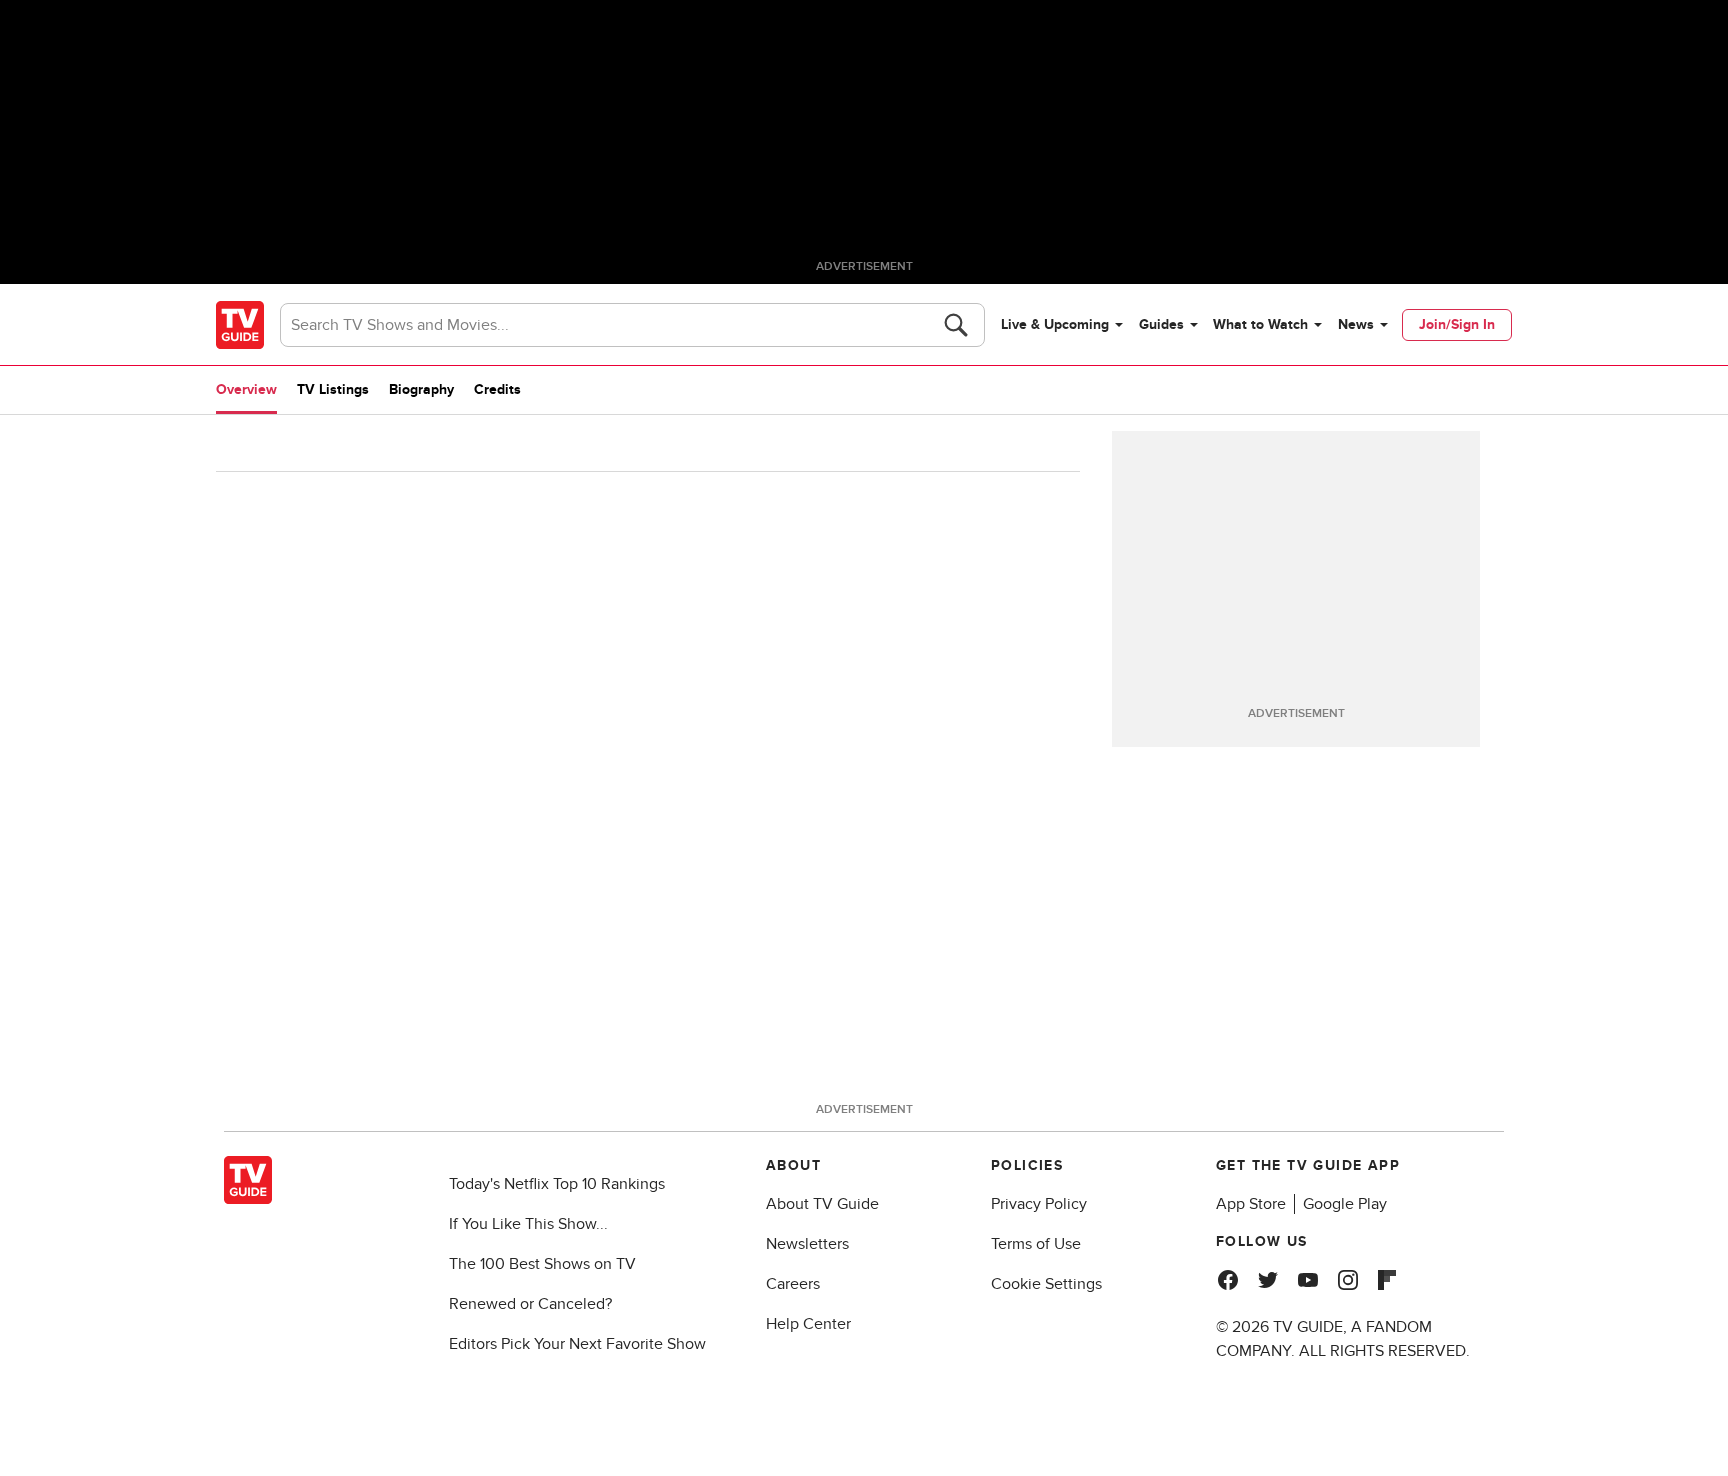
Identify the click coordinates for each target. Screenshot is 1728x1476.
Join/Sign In (1457, 324)
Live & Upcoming (1055, 324)
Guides (1161, 324)
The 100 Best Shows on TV (542, 1264)
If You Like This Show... (528, 1224)
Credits (497, 389)
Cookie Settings (1046, 1284)
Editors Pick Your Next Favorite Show (577, 1344)
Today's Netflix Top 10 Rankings (557, 1184)
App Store (1251, 1204)
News (1356, 324)
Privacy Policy (1039, 1204)
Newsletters (807, 1244)
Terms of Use (1036, 1244)
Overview (246, 389)
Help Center (808, 1324)
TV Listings (333, 389)
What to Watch (1260, 324)
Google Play (1345, 1204)
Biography (421, 389)
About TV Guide (822, 1204)
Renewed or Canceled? (530, 1304)
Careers (793, 1284)
